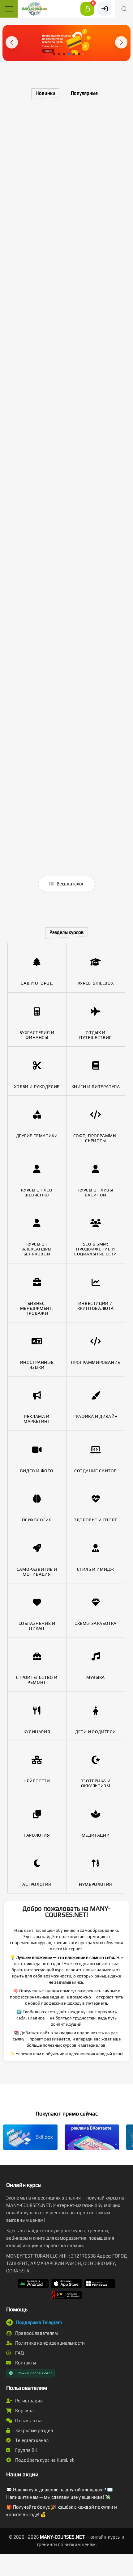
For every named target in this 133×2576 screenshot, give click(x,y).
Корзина (24, 2411)
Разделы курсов (67, 932)
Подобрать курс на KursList (44, 2460)
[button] (12, 42)
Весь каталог (70, 884)
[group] (66, 43)
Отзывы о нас (29, 2421)
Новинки (45, 93)
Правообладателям (36, 2333)
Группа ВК (26, 2450)
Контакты (25, 2363)
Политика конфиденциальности (49, 2343)
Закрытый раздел (34, 2430)
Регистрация (28, 2401)
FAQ (19, 2353)
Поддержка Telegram (39, 2322)
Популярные (84, 93)
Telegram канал (31, 2440)
